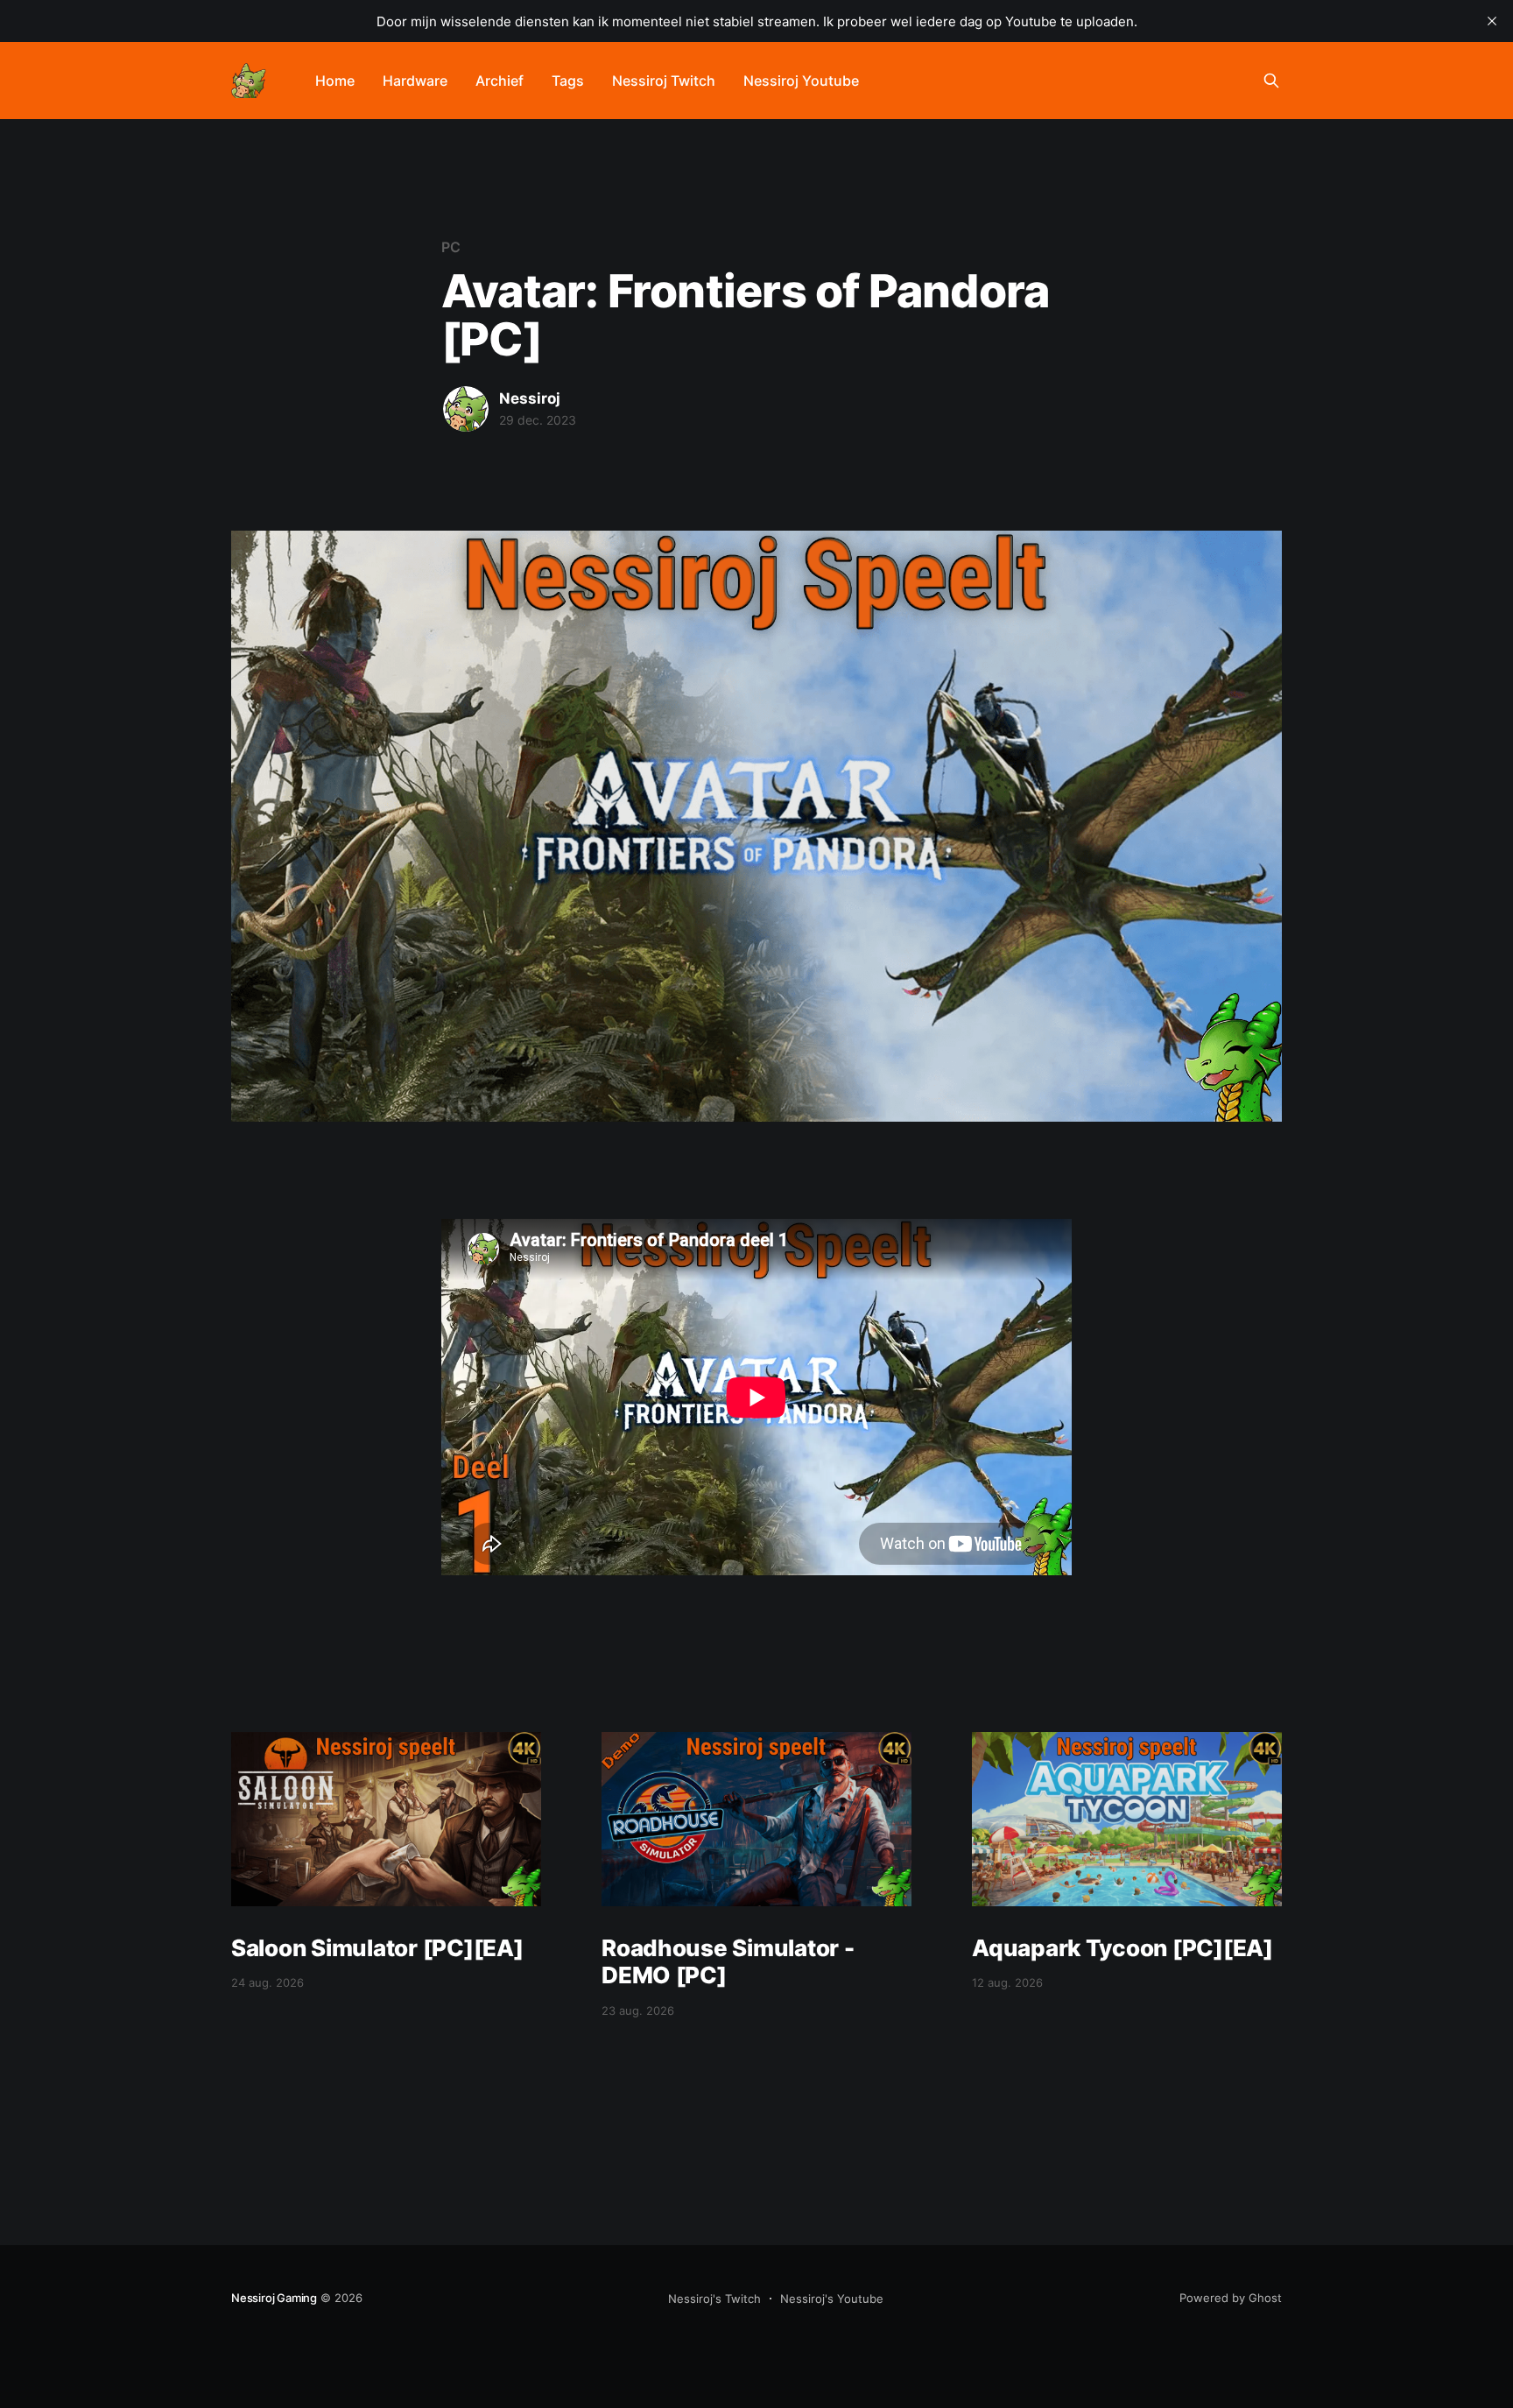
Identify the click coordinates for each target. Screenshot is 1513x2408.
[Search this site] (1271, 81)
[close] (1492, 21)
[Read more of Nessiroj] (466, 409)
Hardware (415, 81)
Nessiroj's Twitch (714, 2299)
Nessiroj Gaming (274, 2298)
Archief (500, 81)
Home (335, 81)
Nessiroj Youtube (801, 81)
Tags (568, 81)
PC (451, 247)
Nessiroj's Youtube (832, 2299)
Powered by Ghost (1231, 2298)
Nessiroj (530, 398)
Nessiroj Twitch (664, 81)
